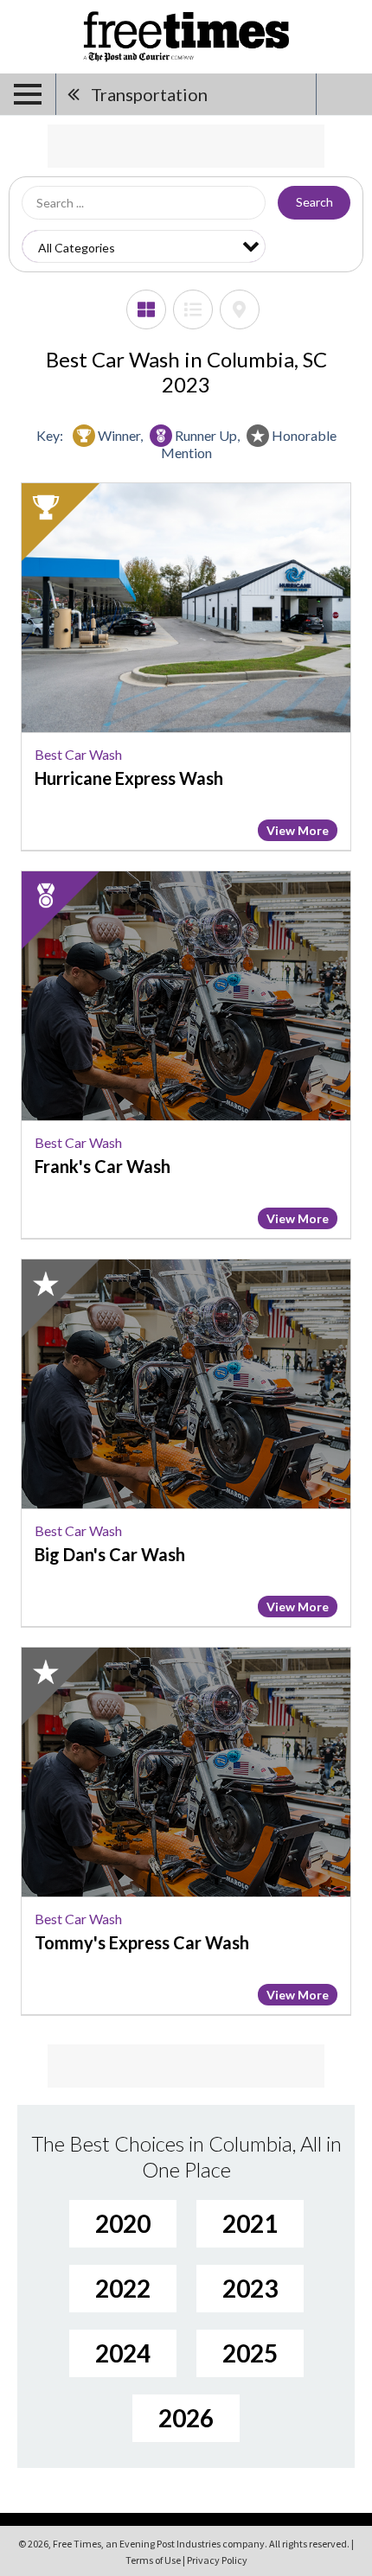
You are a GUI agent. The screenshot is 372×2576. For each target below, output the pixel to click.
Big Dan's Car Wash (110, 1554)
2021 (250, 2223)
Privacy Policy (217, 2560)
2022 (123, 2288)
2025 (250, 2353)
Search (314, 202)
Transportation (149, 94)
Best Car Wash (78, 754)
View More (298, 830)
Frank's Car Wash (103, 1166)
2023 (250, 2288)
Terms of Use (153, 2560)
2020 (123, 2223)
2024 (123, 2353)
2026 (186, 2418)
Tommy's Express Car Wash (142, 1942)
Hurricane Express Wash (129, 778)
